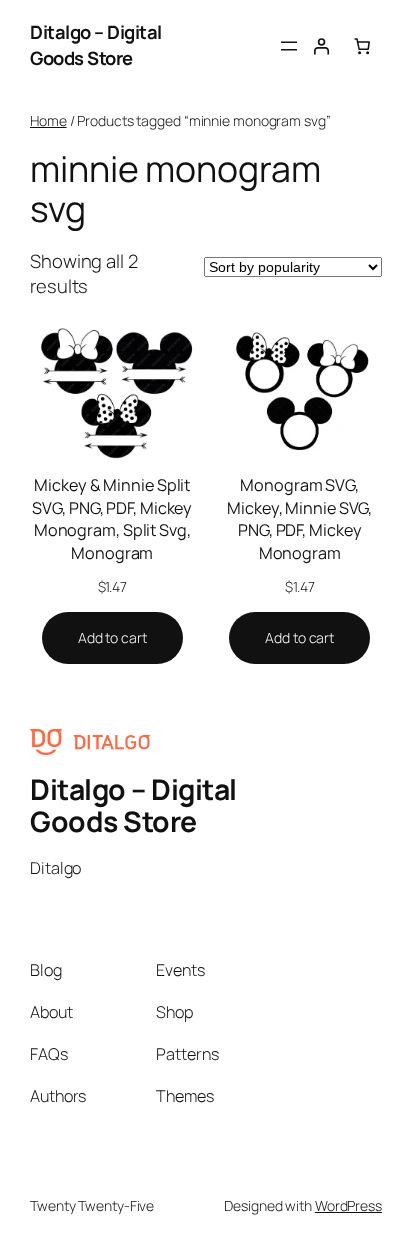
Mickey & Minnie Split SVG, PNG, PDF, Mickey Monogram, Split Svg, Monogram (112, 519)
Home (48, 120)
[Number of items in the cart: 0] (362, 45)
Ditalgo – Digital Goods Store (96, 45)
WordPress (348, 1205)
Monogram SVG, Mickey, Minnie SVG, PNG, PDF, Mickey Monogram (299, 519)
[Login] (321, 45)
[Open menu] (289, 46)
